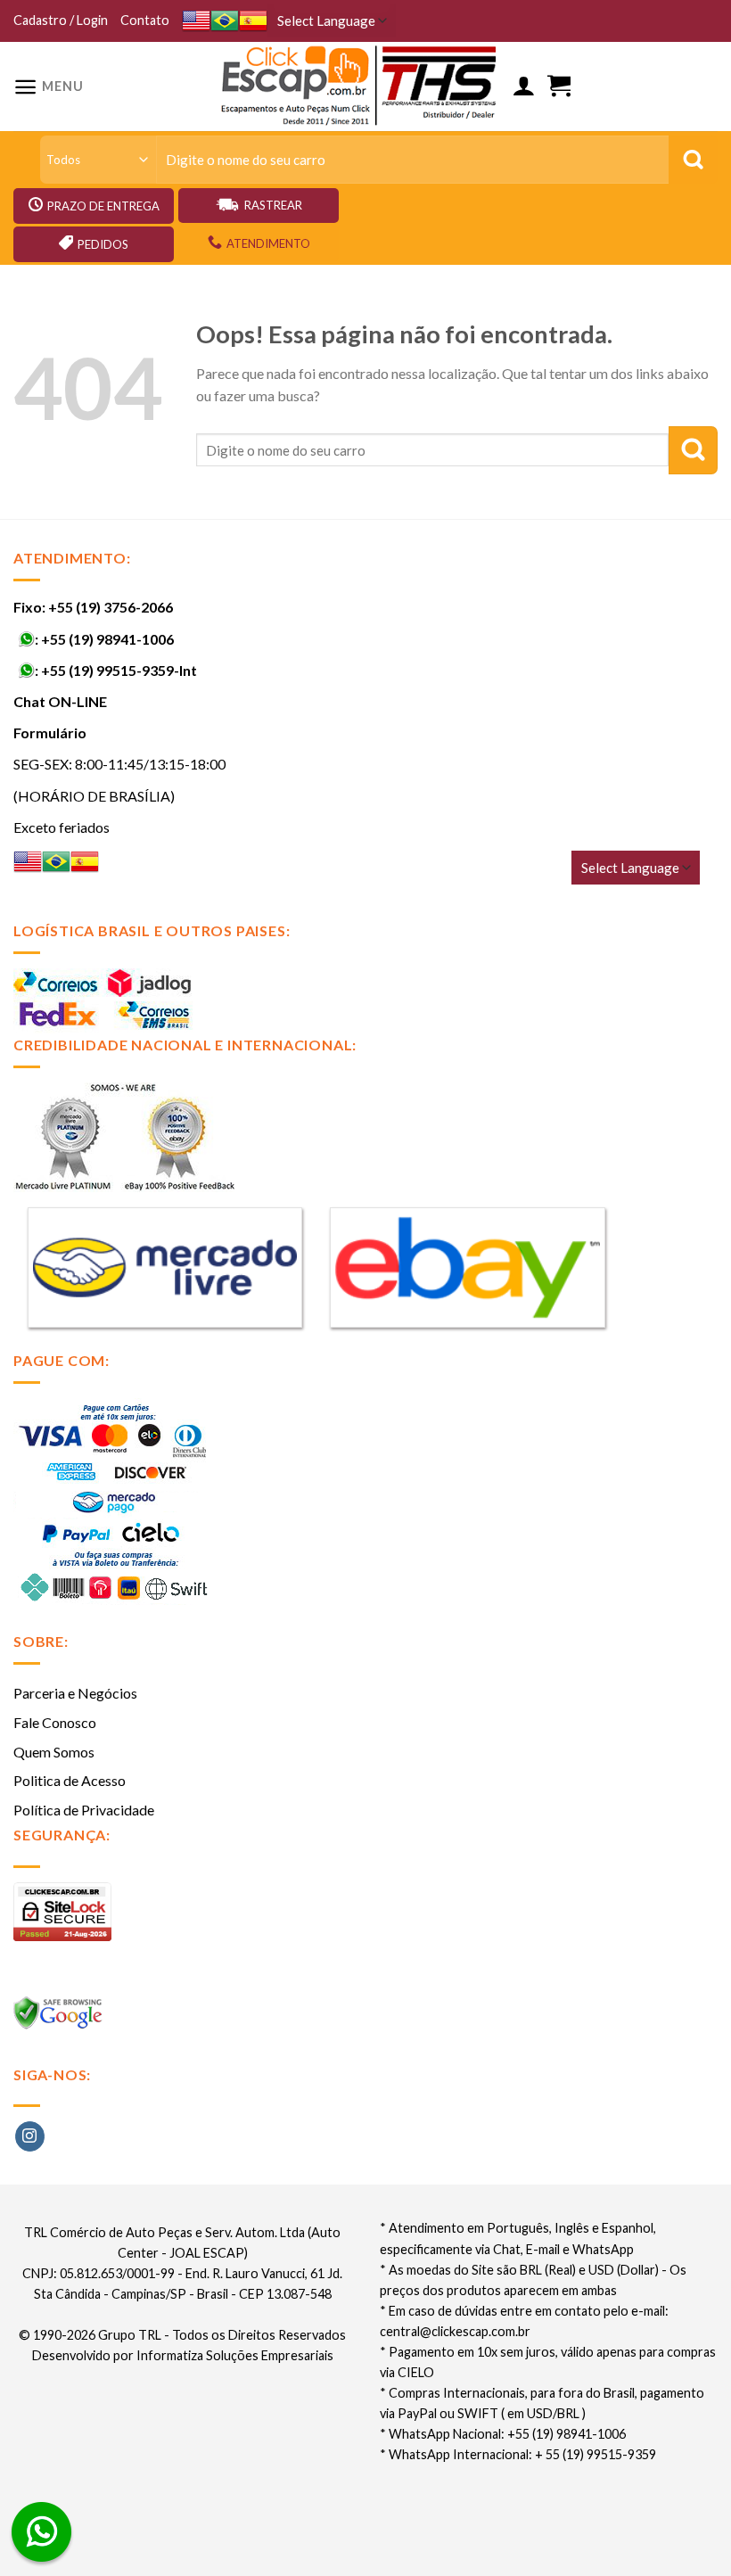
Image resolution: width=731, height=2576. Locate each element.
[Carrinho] (559, 86)
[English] (196, 21)
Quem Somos (54, 1752)
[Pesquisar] (693, 160)
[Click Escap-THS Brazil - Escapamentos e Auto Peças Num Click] (361, 86)
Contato (145, 20)
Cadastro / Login (61, 20)
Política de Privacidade (84, 1810)
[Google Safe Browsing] (60, 2018)
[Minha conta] (523, 86)
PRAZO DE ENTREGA (103, 206)
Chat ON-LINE (60, 701)
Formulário (50, 732)
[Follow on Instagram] (30, 2136)
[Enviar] (693, 450)
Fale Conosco (55, 1722)
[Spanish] (253, 21)
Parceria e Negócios (75, 1693)
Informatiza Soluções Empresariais (235, 2355)
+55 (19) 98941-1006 (107, 639)
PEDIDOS (103, 244)
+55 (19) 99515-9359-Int (119, 670)
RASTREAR (273, 205)
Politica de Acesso (70, 1780)
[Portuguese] (225, 21)
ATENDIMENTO (268, 243)
